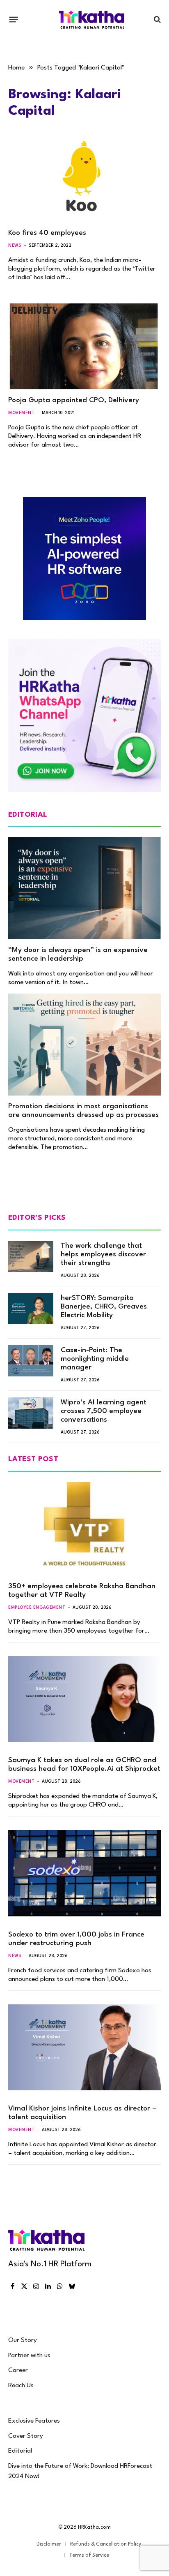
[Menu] (14, 19)
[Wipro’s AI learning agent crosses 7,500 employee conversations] (31, 1413)
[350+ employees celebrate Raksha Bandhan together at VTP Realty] (84, 1525)
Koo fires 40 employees (47, 233)
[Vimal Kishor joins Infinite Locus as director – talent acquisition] (84, 2047)
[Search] (156, 20)
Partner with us (29, 2356)
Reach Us (21, 2386)
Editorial (20, 2451)
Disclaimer (49, 2544)
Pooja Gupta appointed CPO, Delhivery (74, 400)
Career (18, 2370)
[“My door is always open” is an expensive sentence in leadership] (84, 888)
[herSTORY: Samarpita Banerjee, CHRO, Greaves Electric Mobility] (31, 1309)
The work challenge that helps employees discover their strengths (103, 1254)
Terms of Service (89, 2555)
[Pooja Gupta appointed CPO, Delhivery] (84, 346)
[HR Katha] (92, 20)
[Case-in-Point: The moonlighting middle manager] (31, 1361)
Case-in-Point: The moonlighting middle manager (95, 1359)
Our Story (23, 2340)
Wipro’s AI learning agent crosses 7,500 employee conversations (104, 1411)
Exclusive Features (34, 2421)
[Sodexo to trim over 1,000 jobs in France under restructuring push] (84, 1873)
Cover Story (26, 2436)
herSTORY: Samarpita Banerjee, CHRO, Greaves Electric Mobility (104, 1307)
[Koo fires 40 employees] (84, 179)
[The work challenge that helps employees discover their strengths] (31, 1256)
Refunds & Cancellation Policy (106, 2544)
